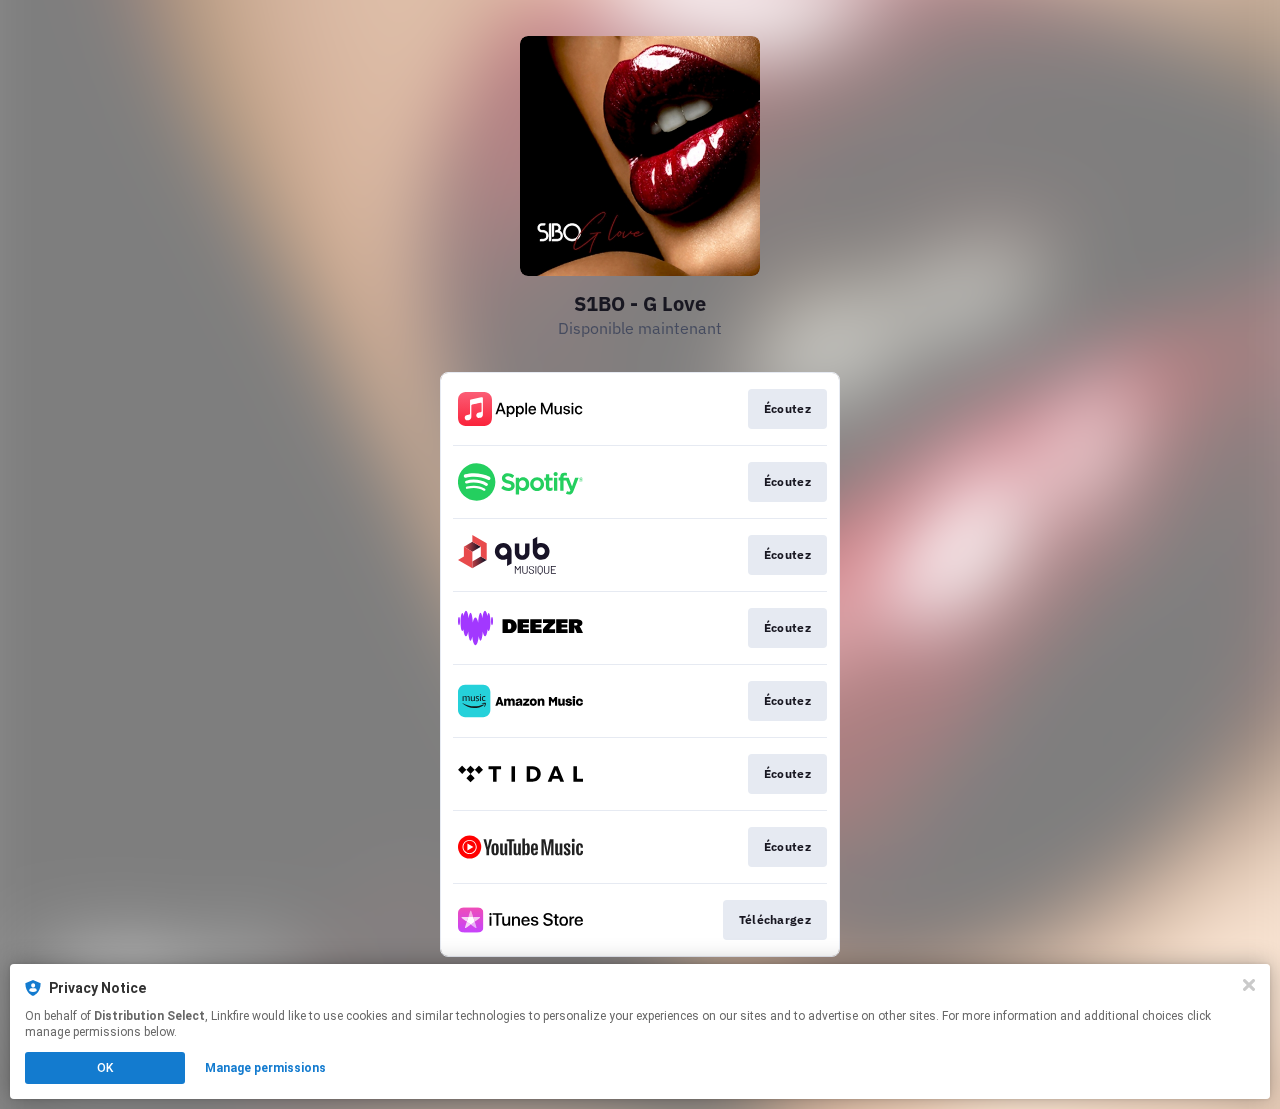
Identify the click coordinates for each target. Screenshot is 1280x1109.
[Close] (1249, 985)
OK (105, 1068)
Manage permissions (265, 1068)
